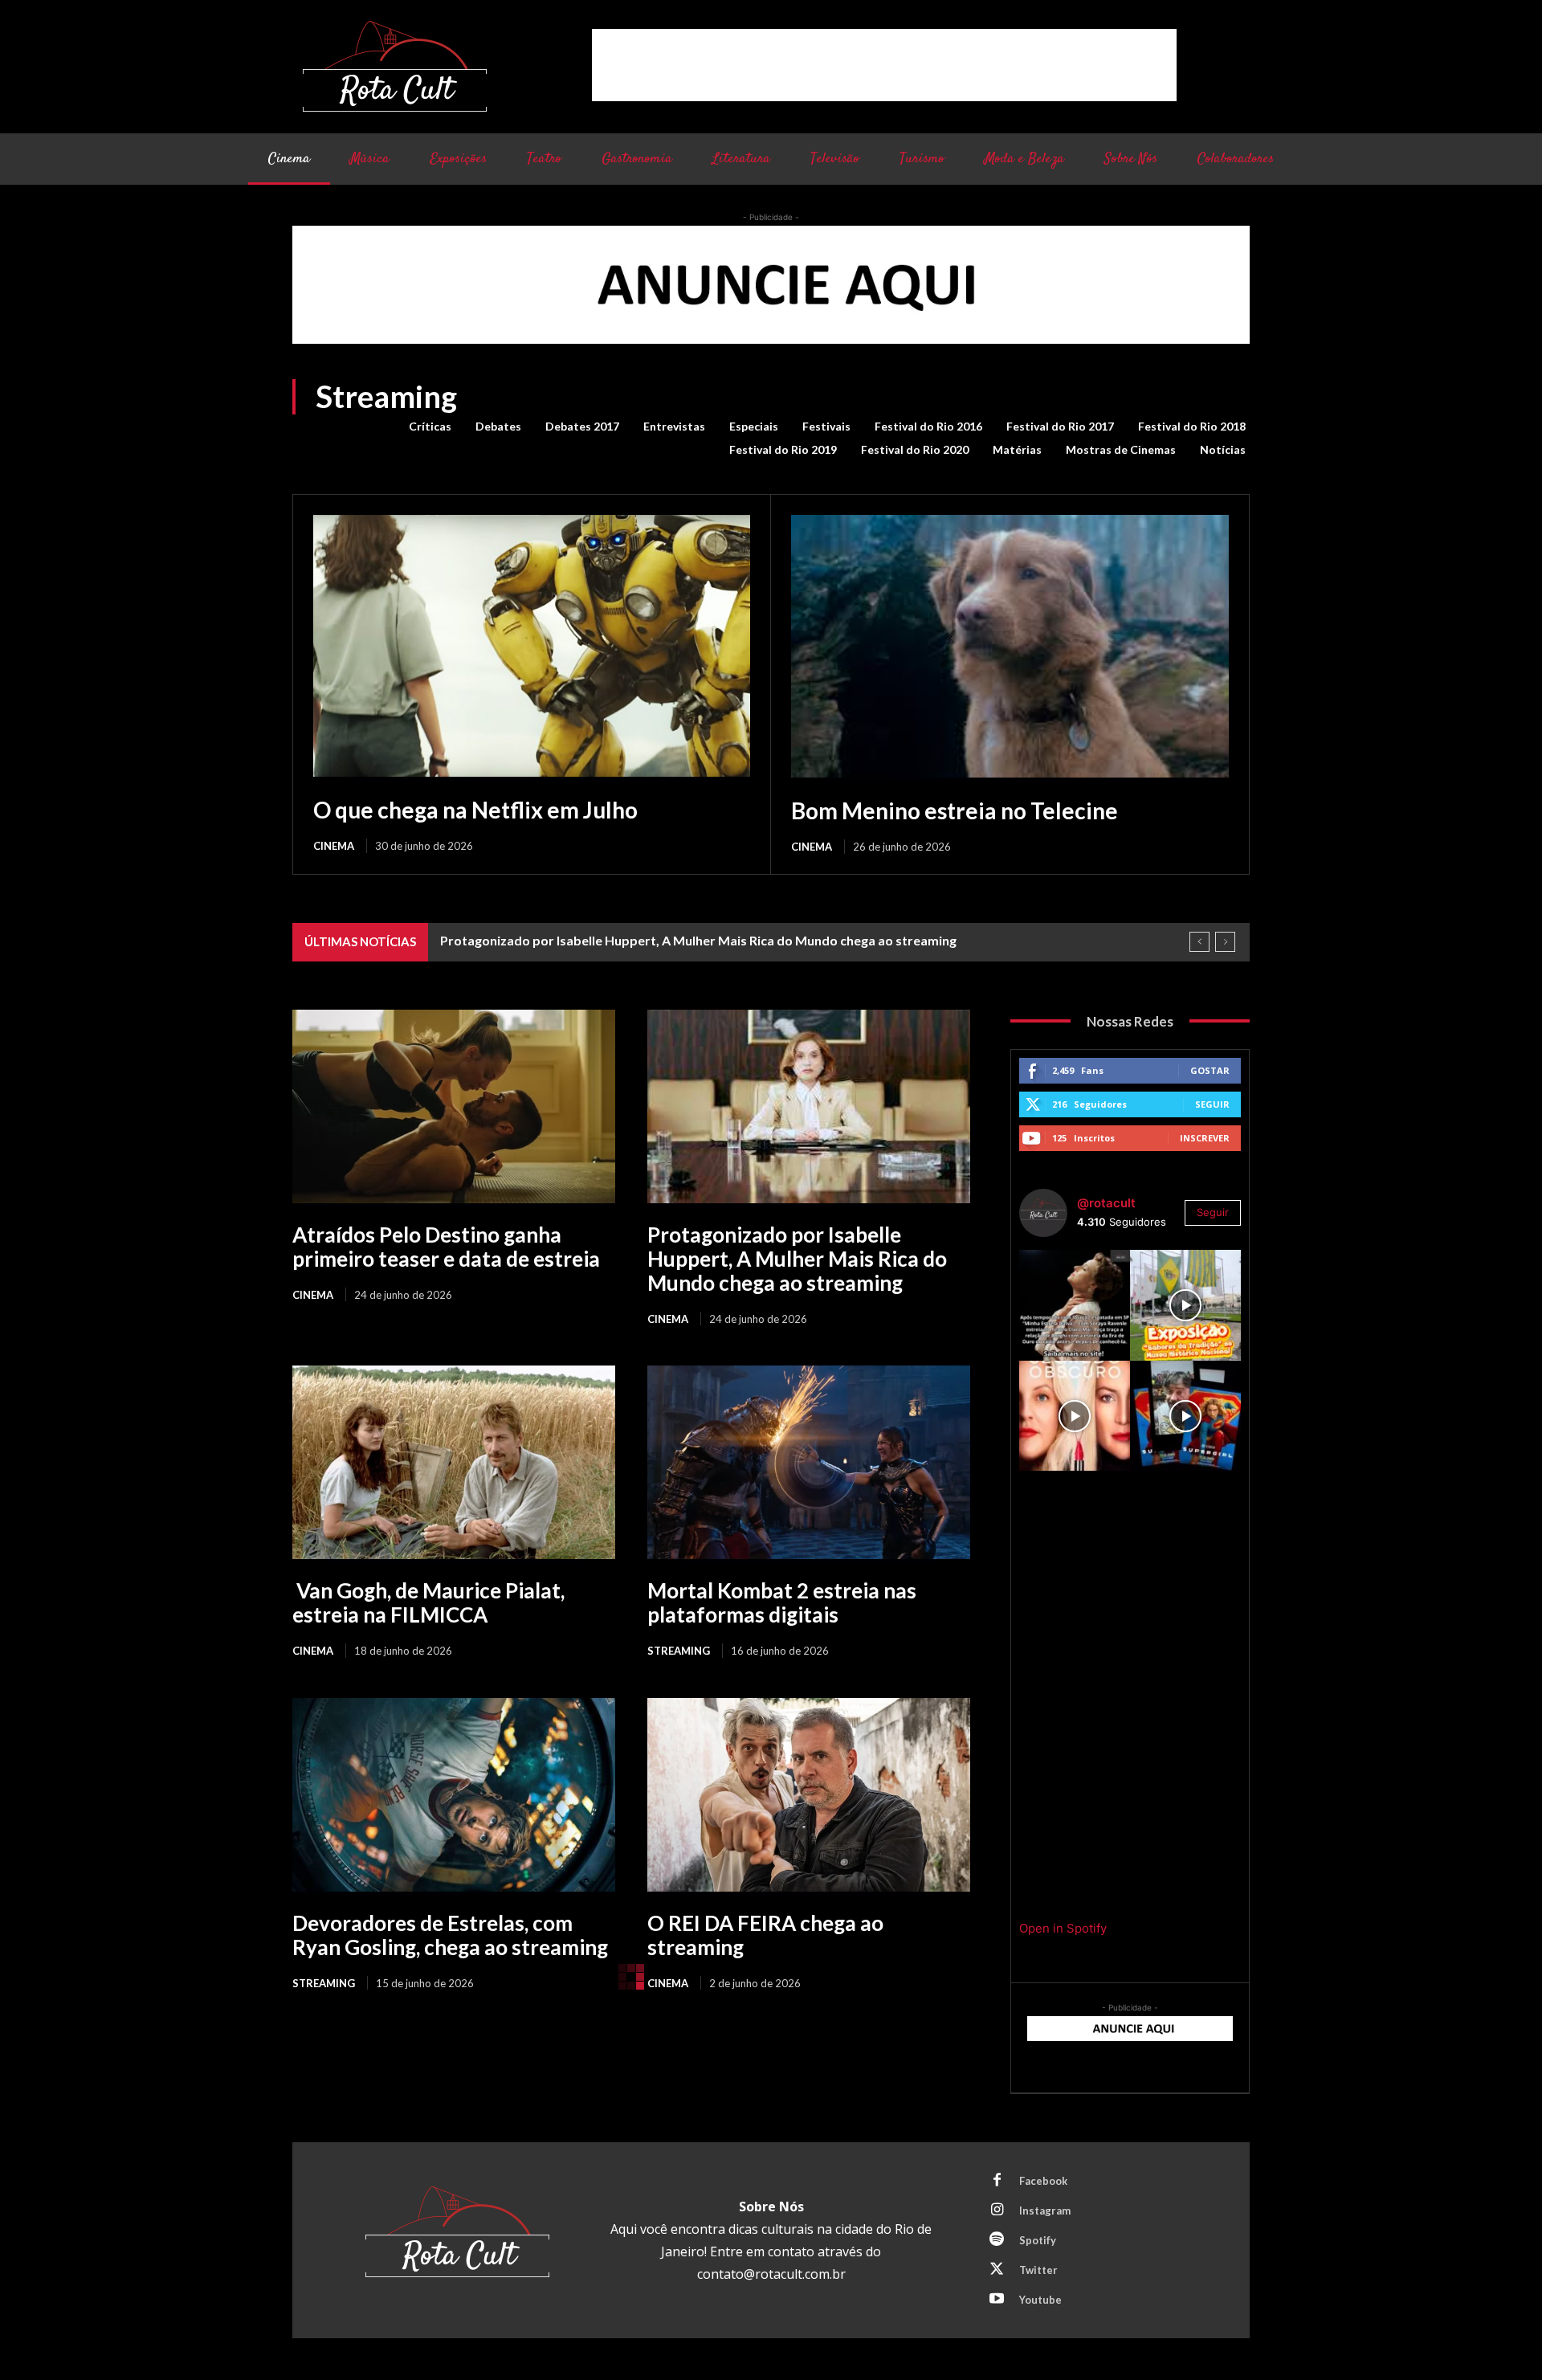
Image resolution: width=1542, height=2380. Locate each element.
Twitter (1038, 2270)
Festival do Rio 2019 (783, 449)
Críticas (430, 426)
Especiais (754, 426)
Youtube (1040, 2300)
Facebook (1043, 2181)
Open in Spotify (1063, 1928)
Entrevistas (674, 426)
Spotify (1038, 2240)
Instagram (1045, 2211)
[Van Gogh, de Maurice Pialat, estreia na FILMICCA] (454, 1462)
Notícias (1223, 449)
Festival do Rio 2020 (915, 449)
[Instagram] (997, 2211)
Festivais (826, 426)
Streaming (679, 1651)
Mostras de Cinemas (1121, 449)
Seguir (1212, 1104)
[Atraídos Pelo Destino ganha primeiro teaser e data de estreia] (454, 1106)
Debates (498, 426)
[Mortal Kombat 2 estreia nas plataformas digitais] (809, 1462)
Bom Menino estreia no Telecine (955, 810)
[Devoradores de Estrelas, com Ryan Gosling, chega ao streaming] (454, 1795)
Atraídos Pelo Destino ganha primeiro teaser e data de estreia (446, 1247)
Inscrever (1205, 1138)
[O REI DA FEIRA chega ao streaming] (809, 1795)
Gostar (1210, 1070)
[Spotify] (997, 2240)
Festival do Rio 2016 (928, 426)
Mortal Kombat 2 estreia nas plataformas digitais (782, 1602)
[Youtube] (997, 2300)
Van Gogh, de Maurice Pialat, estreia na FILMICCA (428, 1602)
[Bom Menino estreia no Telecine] (1010, 646)
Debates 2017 (582, 426)
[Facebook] (997, 2181)
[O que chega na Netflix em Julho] (532, 646)
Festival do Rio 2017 (1060, 426)
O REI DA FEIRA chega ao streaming (765, 1935)
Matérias (1017, 449)
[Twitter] (997, 2270)
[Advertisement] (884, 65)
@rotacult (1106, 1203)
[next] (1225, 942)
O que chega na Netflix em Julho (475, 810)
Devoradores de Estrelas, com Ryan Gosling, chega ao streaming (450, 1935)
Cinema (334, 846)
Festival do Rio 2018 (1192, 426)
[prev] (1199, 942)
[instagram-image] (1075, 1305)
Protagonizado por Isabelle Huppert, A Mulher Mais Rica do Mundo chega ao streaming (698, 940)
